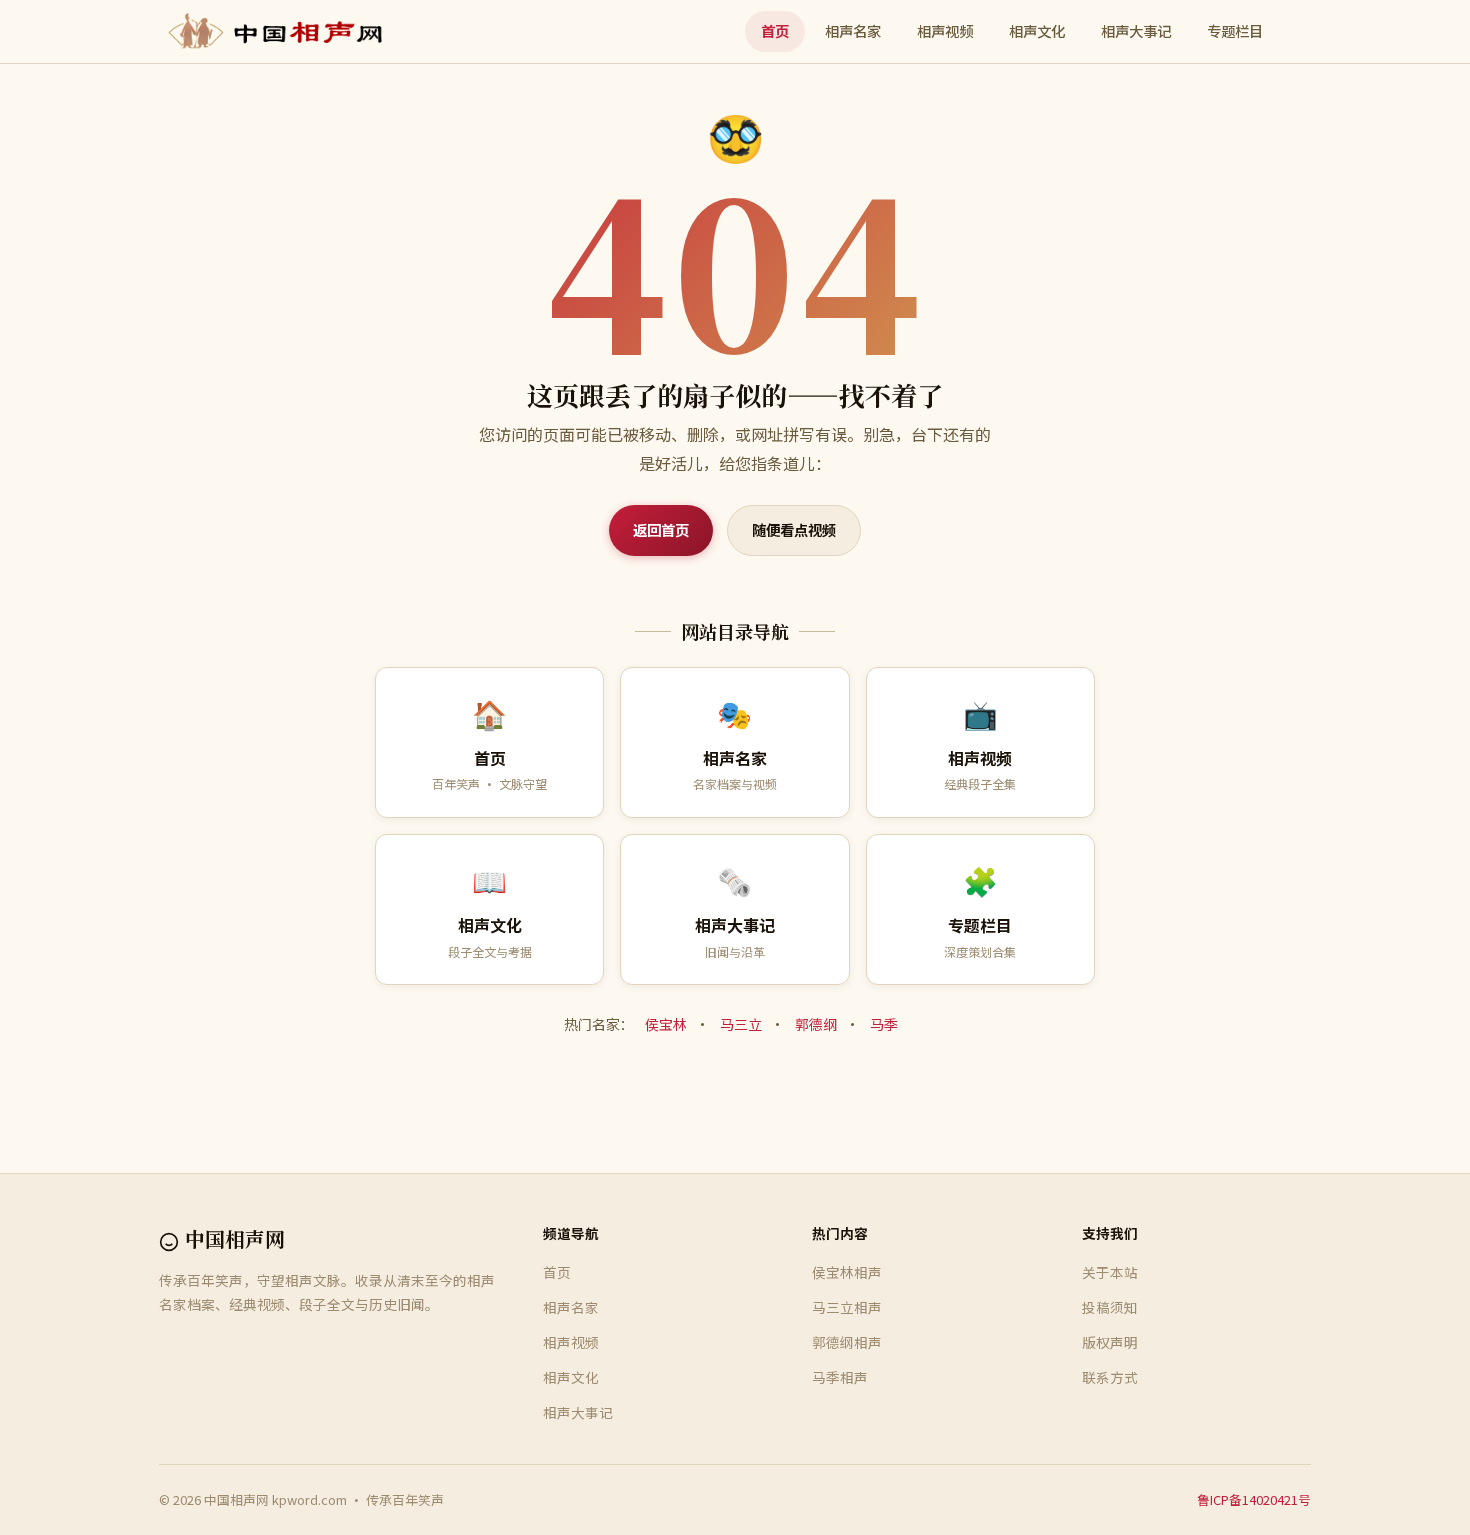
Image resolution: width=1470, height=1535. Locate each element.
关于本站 (1110, 1272)
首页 (775, 30)
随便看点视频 (794, 529)
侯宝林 (666, 1024)
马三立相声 (847, 1307)
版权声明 (1110, 1342)
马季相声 (840, 1377)
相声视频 (945, 30)
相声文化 (1037, 30)
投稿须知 (1110, 1307)
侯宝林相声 (847, 1272)
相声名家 (853, 30)
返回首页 (661, 529)
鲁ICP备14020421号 (1254, 1499)
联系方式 (1110, 1377)
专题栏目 (1235, 30)
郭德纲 (816, 1024)
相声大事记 (1136, 30)
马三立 (741, 1024)
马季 (884, 1024)
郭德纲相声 (847, 1342)
